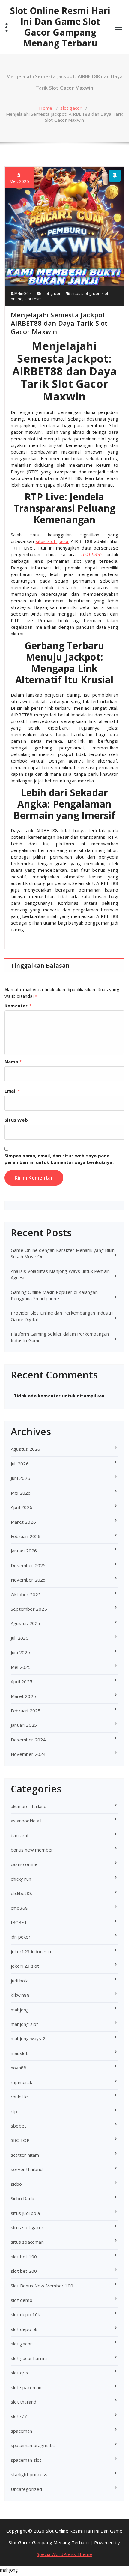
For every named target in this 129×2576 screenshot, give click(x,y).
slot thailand (24, 2402)
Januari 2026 (24, 1551)
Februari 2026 (26, 1536)
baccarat (20, 1835)
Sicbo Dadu (22, 2198)
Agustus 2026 (25, 1449)
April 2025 (22, 1681)
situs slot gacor (85, 293)
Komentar (18, 1006)
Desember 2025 (28, 1565)
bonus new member (32, 1850)
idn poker (21, 1937)
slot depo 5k (24, 2329)
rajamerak (21, 2082)
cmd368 (19, 1908)
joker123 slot (25, 1966)
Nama (13, 1062)
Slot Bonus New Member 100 (42, 2286)
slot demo (22, 2300)
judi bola (20, 1981)
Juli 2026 (20, 1464)
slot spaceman (26, 2387)
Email (12, 1091)
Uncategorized (27, 2489)
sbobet (18, 2126)
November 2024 (28, 1754)
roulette (19, 2097)
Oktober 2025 (26, 1594)
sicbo (16, 2184)
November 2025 (28, 1580)
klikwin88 (20, 1995)
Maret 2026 (23, 1522)
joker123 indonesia (31, 1951)
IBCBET (19, 1922)
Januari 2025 (24, 1725)
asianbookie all (26, 1821)
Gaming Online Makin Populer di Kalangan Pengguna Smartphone (54, 1295)
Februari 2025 (26, 1711)
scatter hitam (25, 2155)
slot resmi (34, 299)
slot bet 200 (24, 2271)
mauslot (19, 2053)
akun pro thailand (29, 1806)
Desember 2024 (28, 1740)
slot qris (19, 2373)
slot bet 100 (24, 2257)
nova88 (19, 2068)
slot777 (19, 2416)
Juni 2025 (21, 1652)
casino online (24, 1864)
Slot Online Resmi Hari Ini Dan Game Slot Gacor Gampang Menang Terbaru (60, 27)
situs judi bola (25, 2213)
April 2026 (22, 1507)
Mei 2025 (21, 1667)
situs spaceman (27, 2242)
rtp (14, 2111)
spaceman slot (26, 2460)
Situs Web (16, 1120)
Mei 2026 (21, 1493)
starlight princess (29, 2474)
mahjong (20, 2010)
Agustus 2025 (25, 1623)
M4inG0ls (23, 293)
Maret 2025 (23, 1696)
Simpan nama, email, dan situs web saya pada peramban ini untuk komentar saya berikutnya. (59, 1159)
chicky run (21, 1879)
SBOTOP (20, 2140)
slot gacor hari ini (29, 2358)
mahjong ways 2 (28, 2038)
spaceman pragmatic (33, 2445)
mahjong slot (24, 2024)
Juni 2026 (21, 1478)
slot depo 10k (25, 2314)
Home (46, 108)
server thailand (27, 2169)
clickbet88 (21, 1893)
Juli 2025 (20, 1638)
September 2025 (29, 1609)
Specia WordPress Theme (64, 2554)
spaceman (22, 2431)
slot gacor (71, 108)
